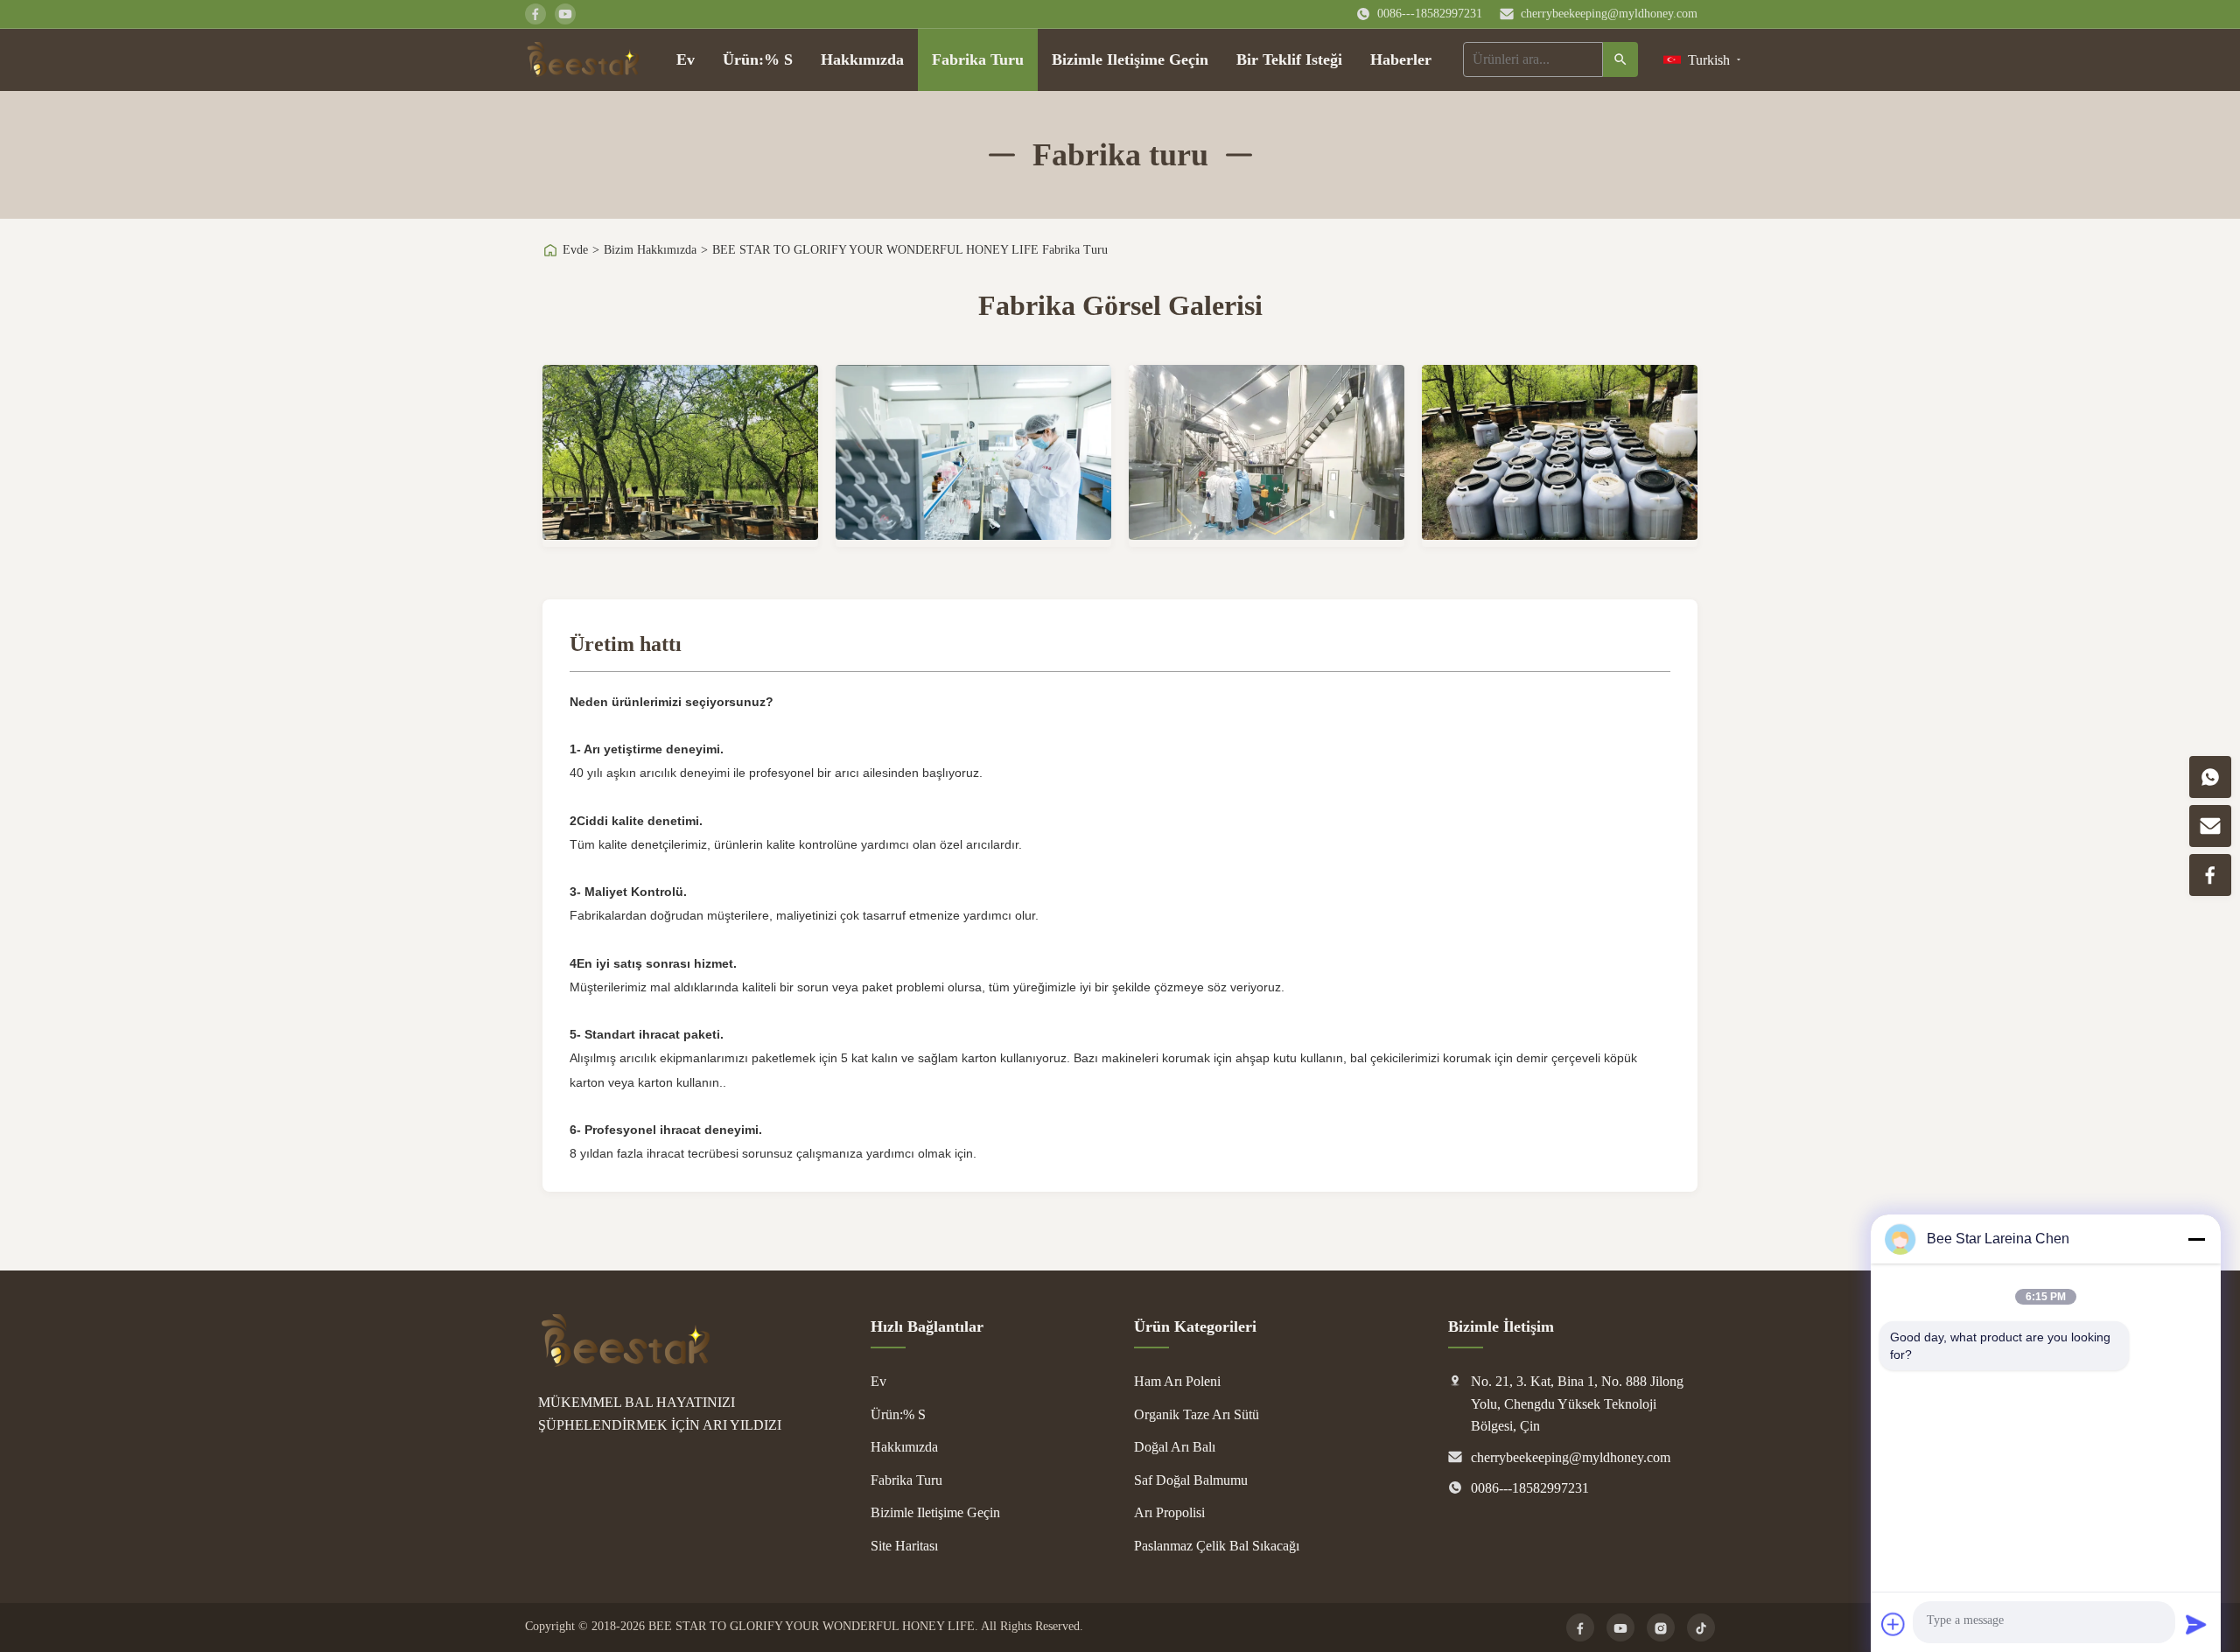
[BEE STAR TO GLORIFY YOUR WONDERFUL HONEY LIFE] (626, 1362)
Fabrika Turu (978, 59)
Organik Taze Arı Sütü (1197, 1414)
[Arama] (1620, 59)
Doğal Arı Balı (1175, 1447)
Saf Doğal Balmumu (1191, 1480)
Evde (575, 250)
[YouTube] (1620, 1627)
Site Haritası (904, 1546)
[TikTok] (1701, 1627)
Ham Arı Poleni (1177, 1381)
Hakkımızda (862, 59)
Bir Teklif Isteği (1289, 59)
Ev (686, 59)
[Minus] (2196, 1239)
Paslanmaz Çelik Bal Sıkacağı (1217, 1546)
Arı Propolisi (1169, 1512)
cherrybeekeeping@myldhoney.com (1609, 14)
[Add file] (1893, 1624)
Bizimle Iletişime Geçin (1130, 59)
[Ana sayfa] (583, 59)
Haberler (1401, 59)
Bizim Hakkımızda (650, 250)
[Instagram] (1661, 1627)
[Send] (2196, 1624)
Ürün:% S (758, 59)
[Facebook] (1580, 1627)
